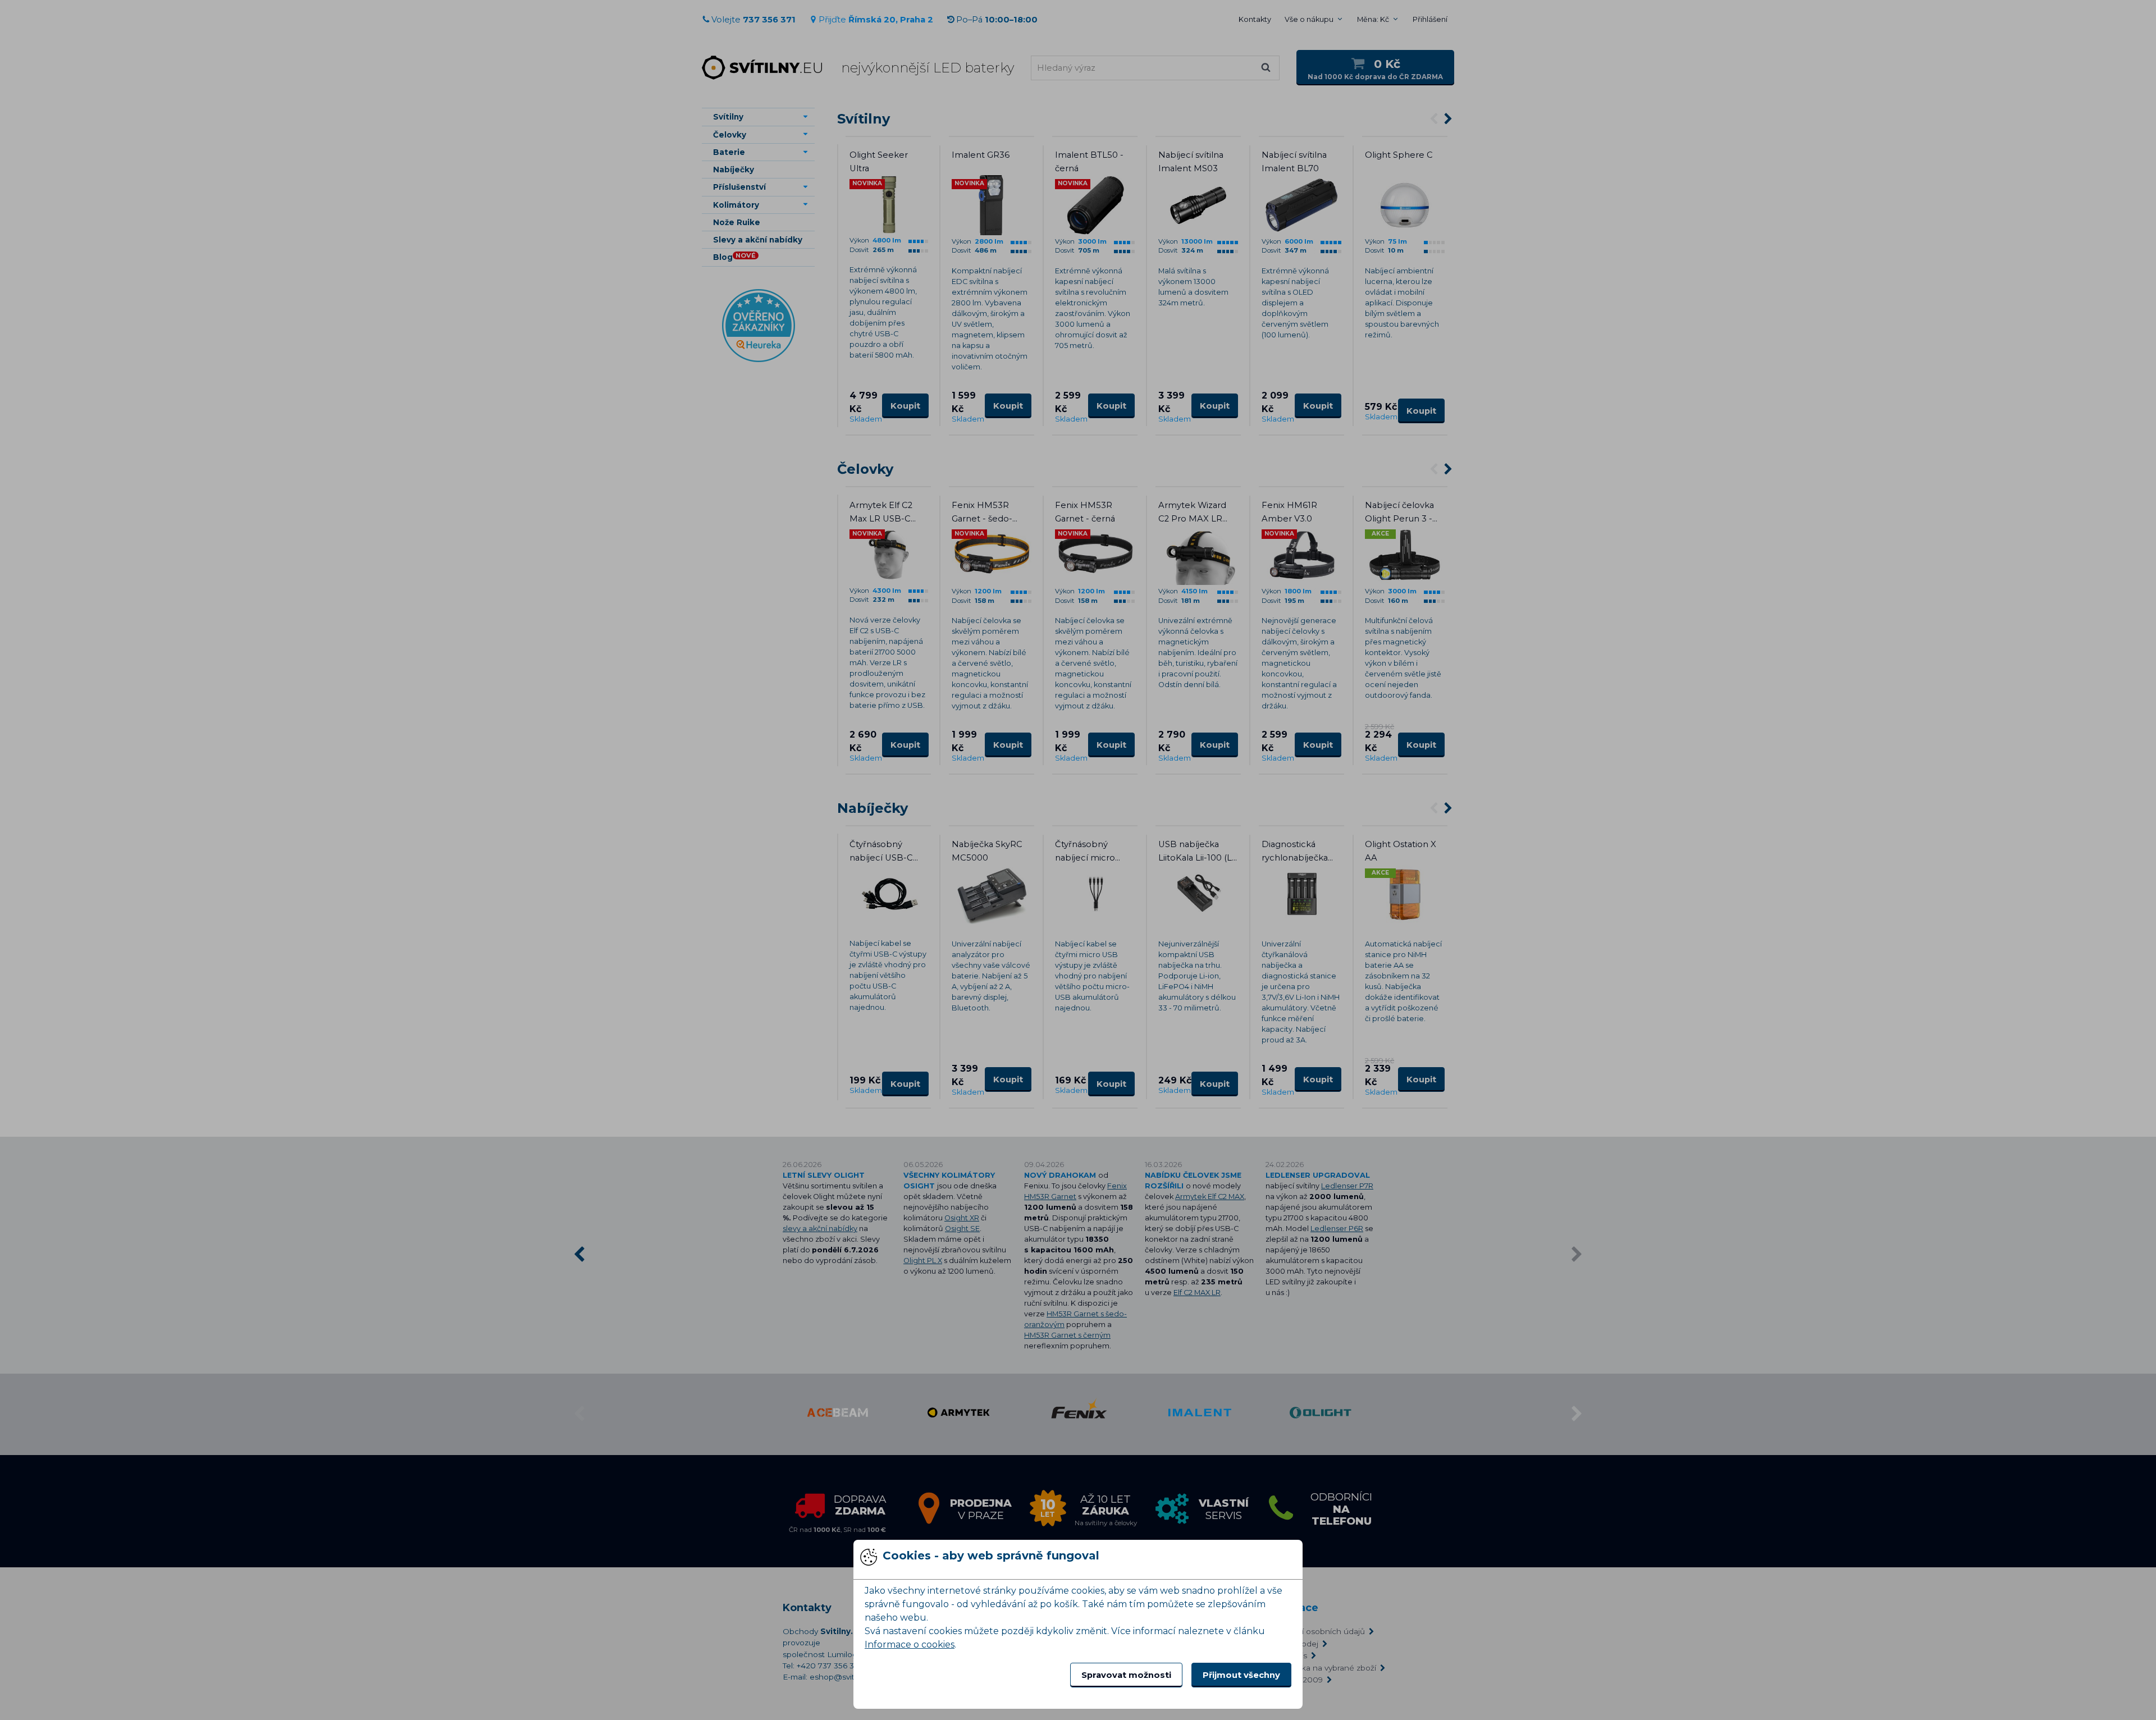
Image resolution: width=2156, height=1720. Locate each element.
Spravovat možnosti (1126, 1675)
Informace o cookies (910, 1644)
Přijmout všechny (1241, 1675)
